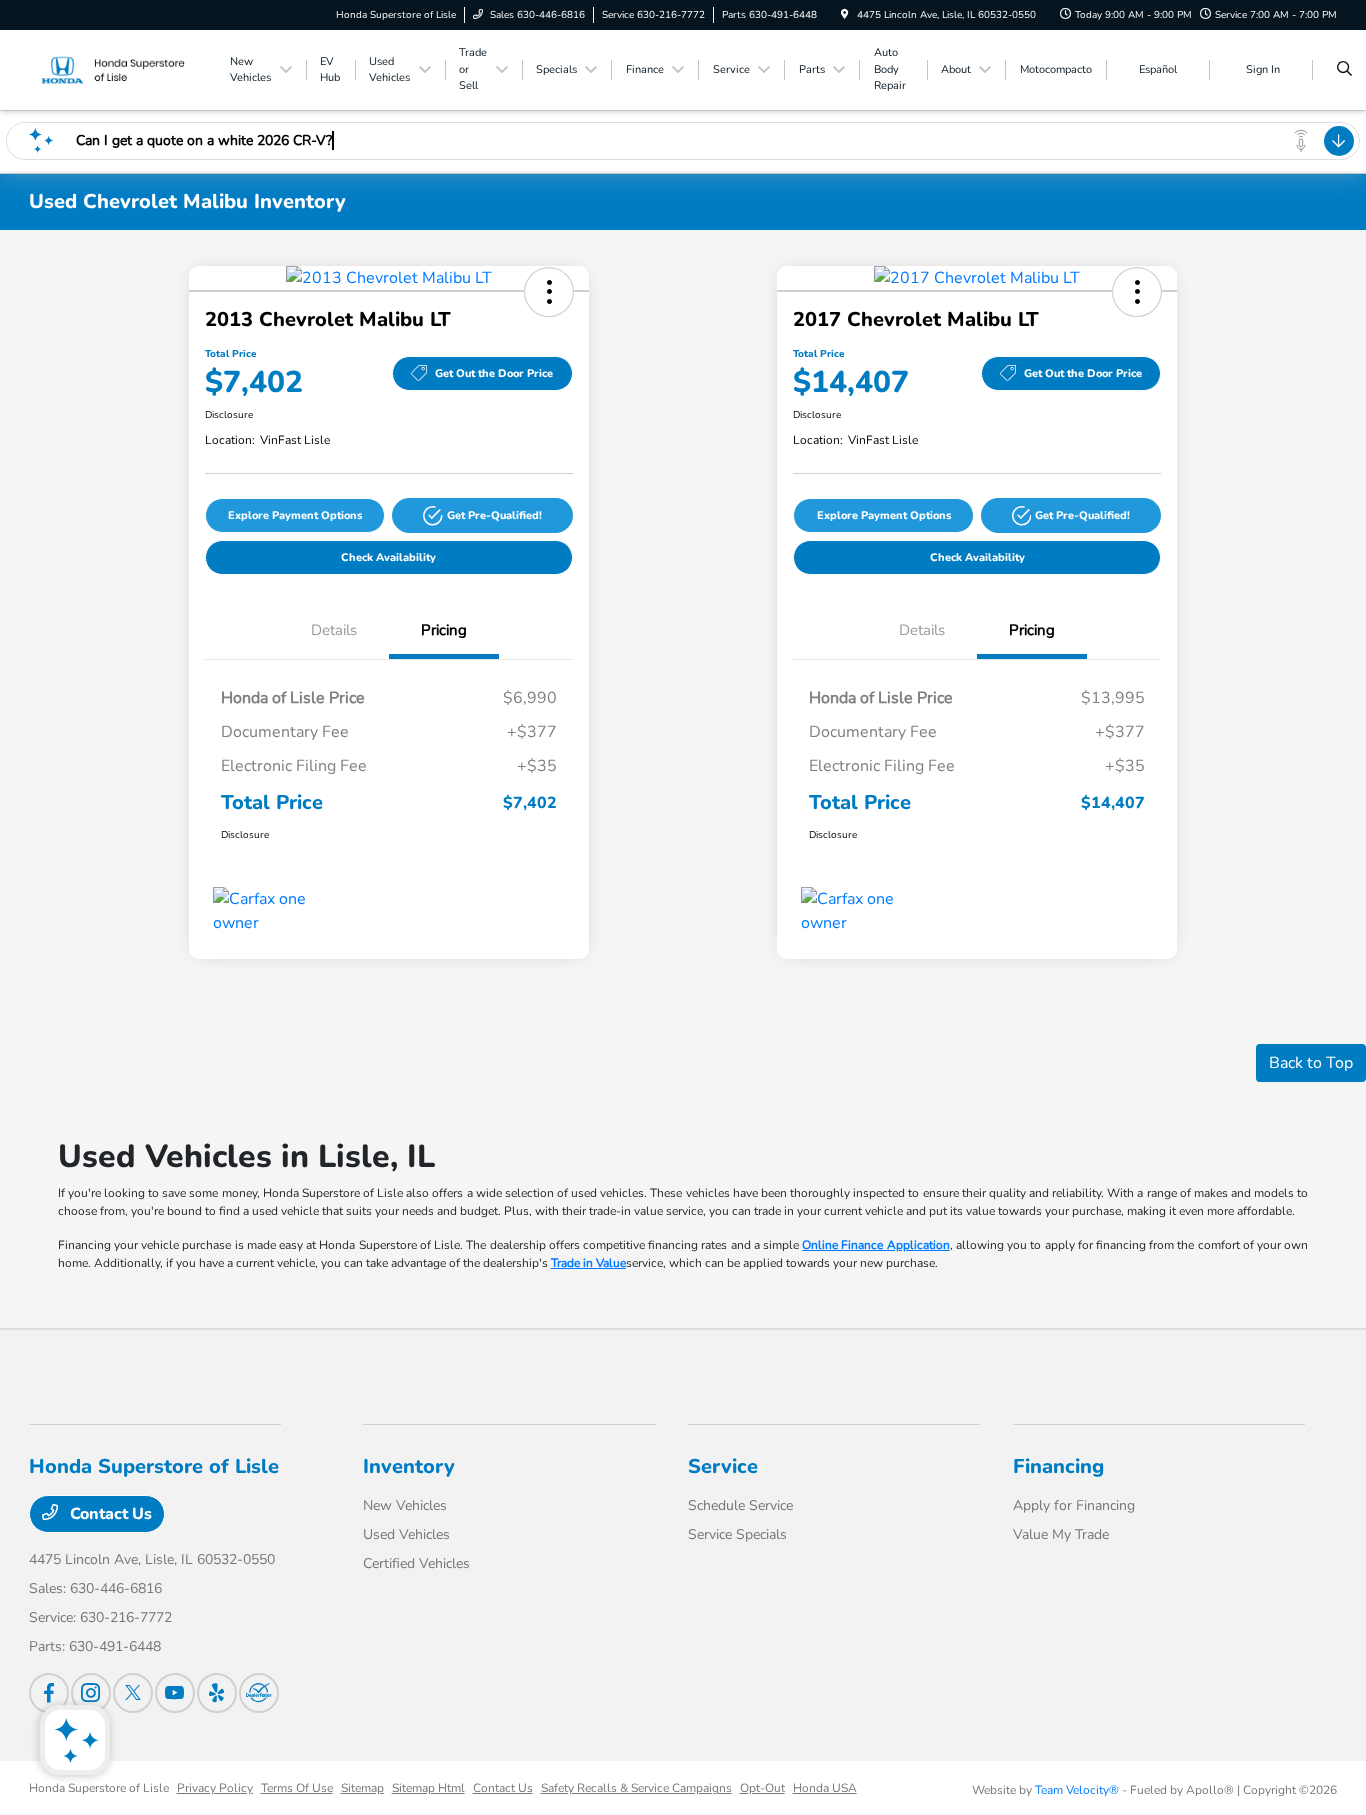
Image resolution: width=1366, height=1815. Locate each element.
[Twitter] (133, 1693)
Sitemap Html (428, 1788)
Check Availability (388, 557)
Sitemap (362, 1788)
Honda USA (825, 1788)
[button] (549, 292)
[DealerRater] (259, 1693)
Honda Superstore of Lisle (99, 1788)
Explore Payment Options (295, 515)
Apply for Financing (1074, 1505)
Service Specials (737, 1534)
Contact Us (109, 1514)
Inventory (409, 1466)
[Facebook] (49, 1693)
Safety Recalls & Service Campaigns (636, 1788)
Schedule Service (740, 1505)
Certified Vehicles (416, 1563)
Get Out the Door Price (494, 373)
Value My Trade (1061, 1534)
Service (723, 1466)
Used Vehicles (406, 1534)
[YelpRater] (217, 1693)
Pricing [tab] (444, 630)
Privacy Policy (215, 1788)
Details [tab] (334, 630)
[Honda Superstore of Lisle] (119, 69)
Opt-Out (762, 1788)
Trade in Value (588, 1263)
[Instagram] (91, 1693)
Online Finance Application (875, 1245)
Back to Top (1311, 1063)
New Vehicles (405, 1505)
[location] (845, 15)
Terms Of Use (297, 1788)
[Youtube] (175, 1693)
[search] (1344, 70)
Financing (1058, 1466)
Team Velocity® (1077, 1790)
